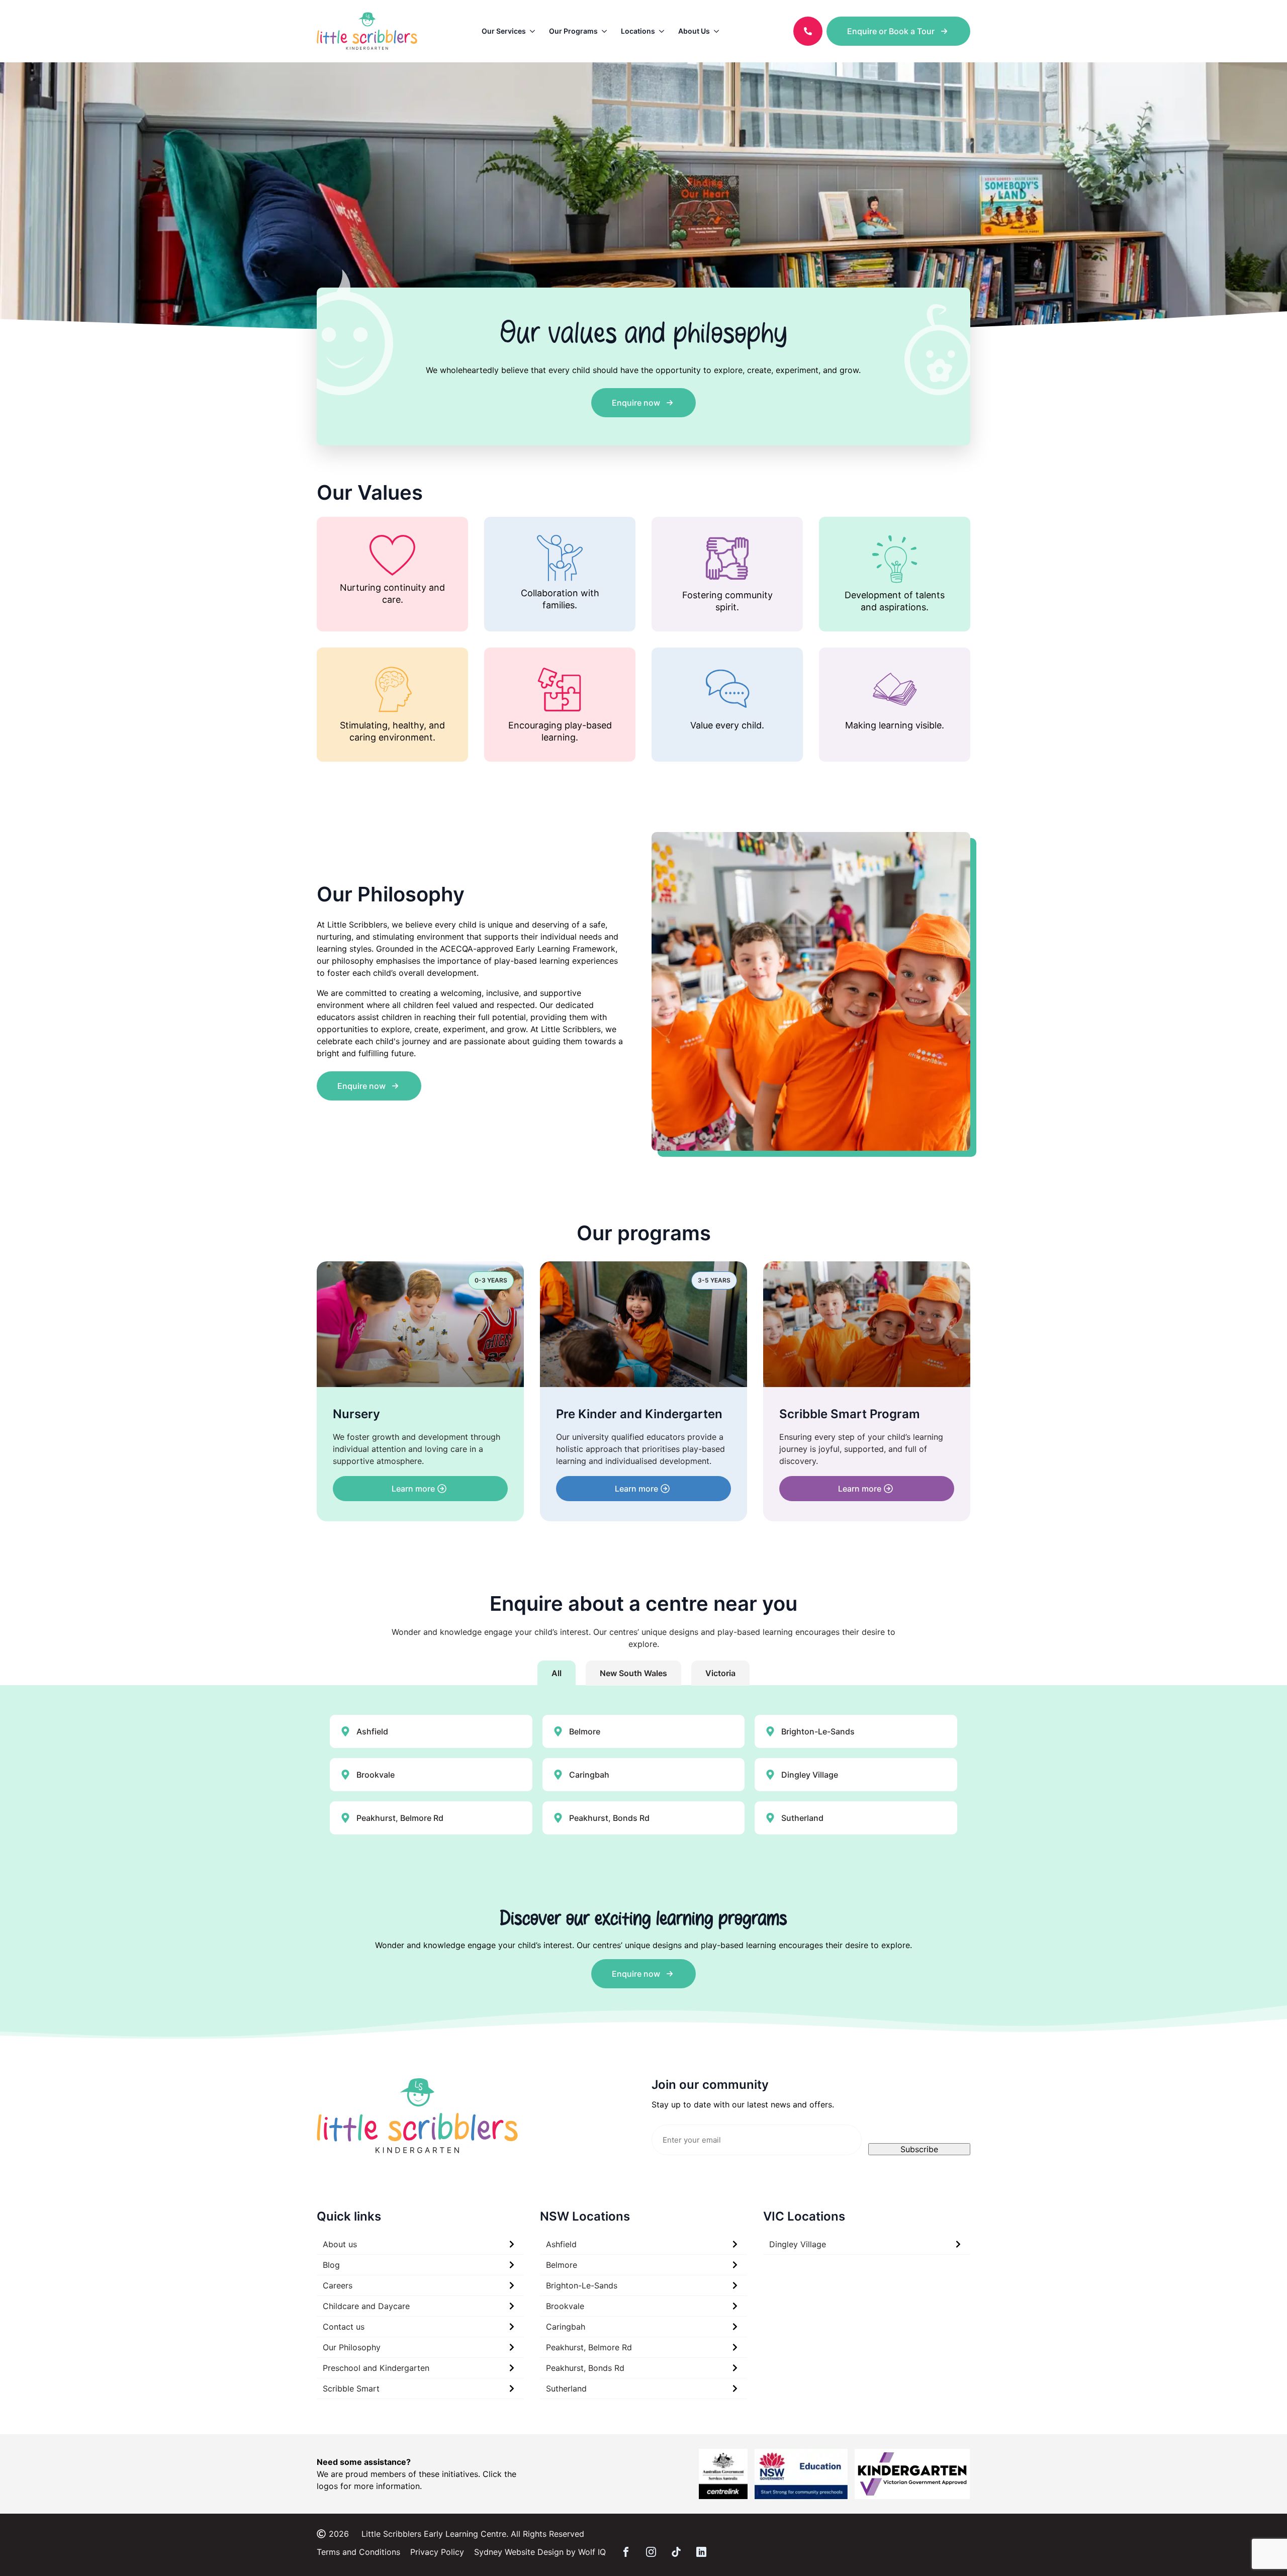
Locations (638, 31)
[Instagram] (651, 2552)
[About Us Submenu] (718, 31)
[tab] (557, 1673)
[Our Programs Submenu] (606, 31)
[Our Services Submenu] (534, 31)
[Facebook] (626, 2552)
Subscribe (919, 2149)
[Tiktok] (676, 2552)
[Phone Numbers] (808, 31)
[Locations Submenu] (663, 31)
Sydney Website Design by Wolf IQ (540, 2552)
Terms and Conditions (358, 2552)
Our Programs (573, 31)
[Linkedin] (701, 2552)
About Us (694, 31)
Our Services (504, 31)
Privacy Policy (437, 2552)
